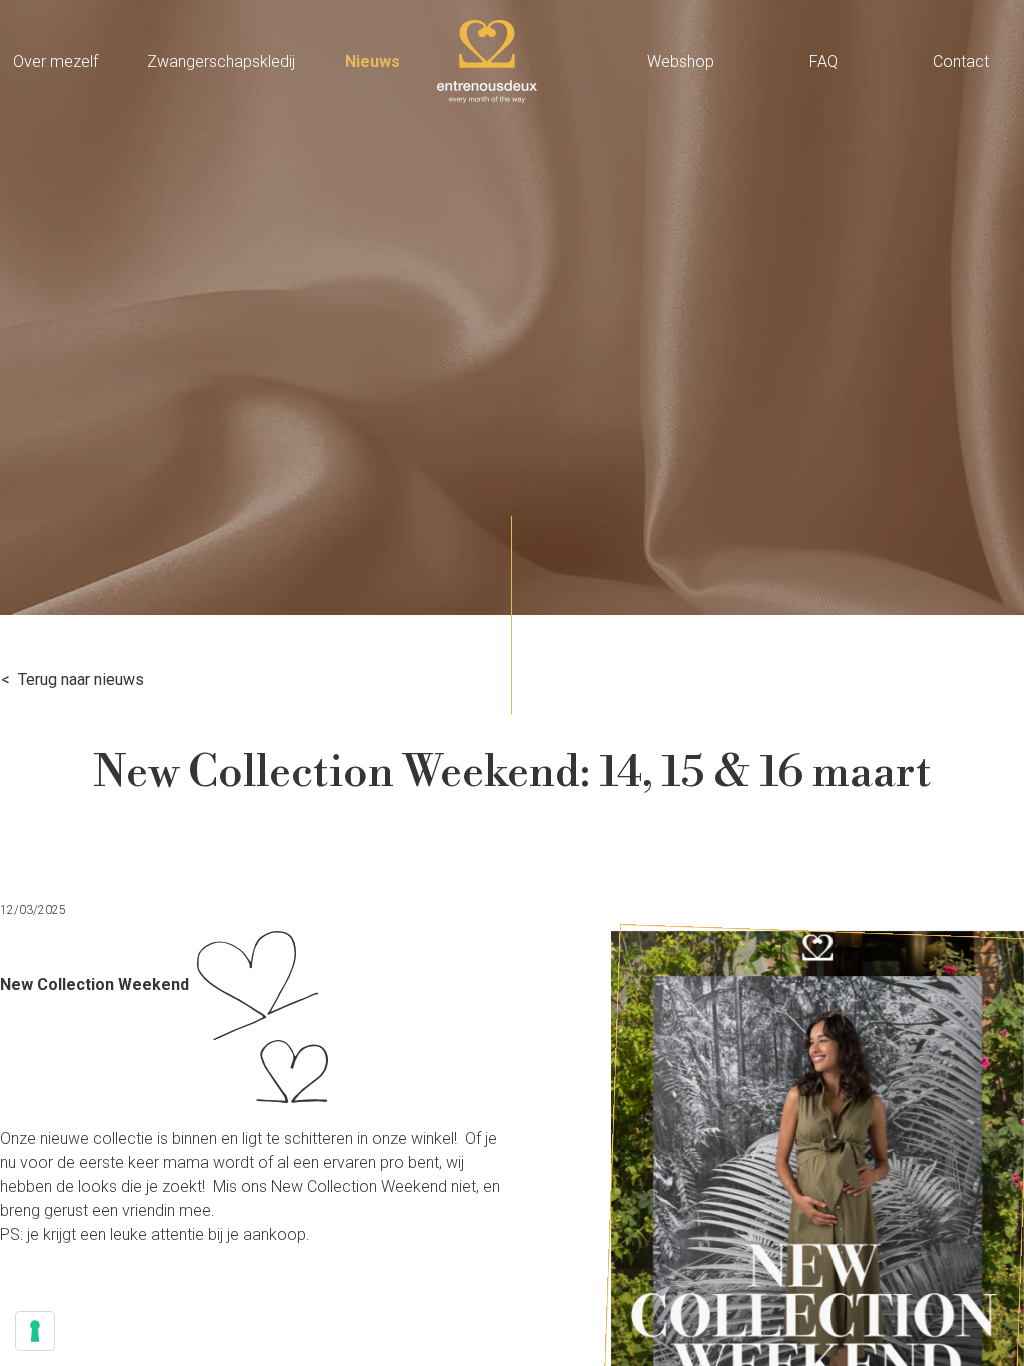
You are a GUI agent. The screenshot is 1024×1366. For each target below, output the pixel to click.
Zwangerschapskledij (221, 61)
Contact (961, 61)
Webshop (680, 61)
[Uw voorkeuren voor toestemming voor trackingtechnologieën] (35, 1331)
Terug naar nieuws (81, 679)
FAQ (823, 61)
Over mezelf (55, 61)
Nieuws (372, 61)
